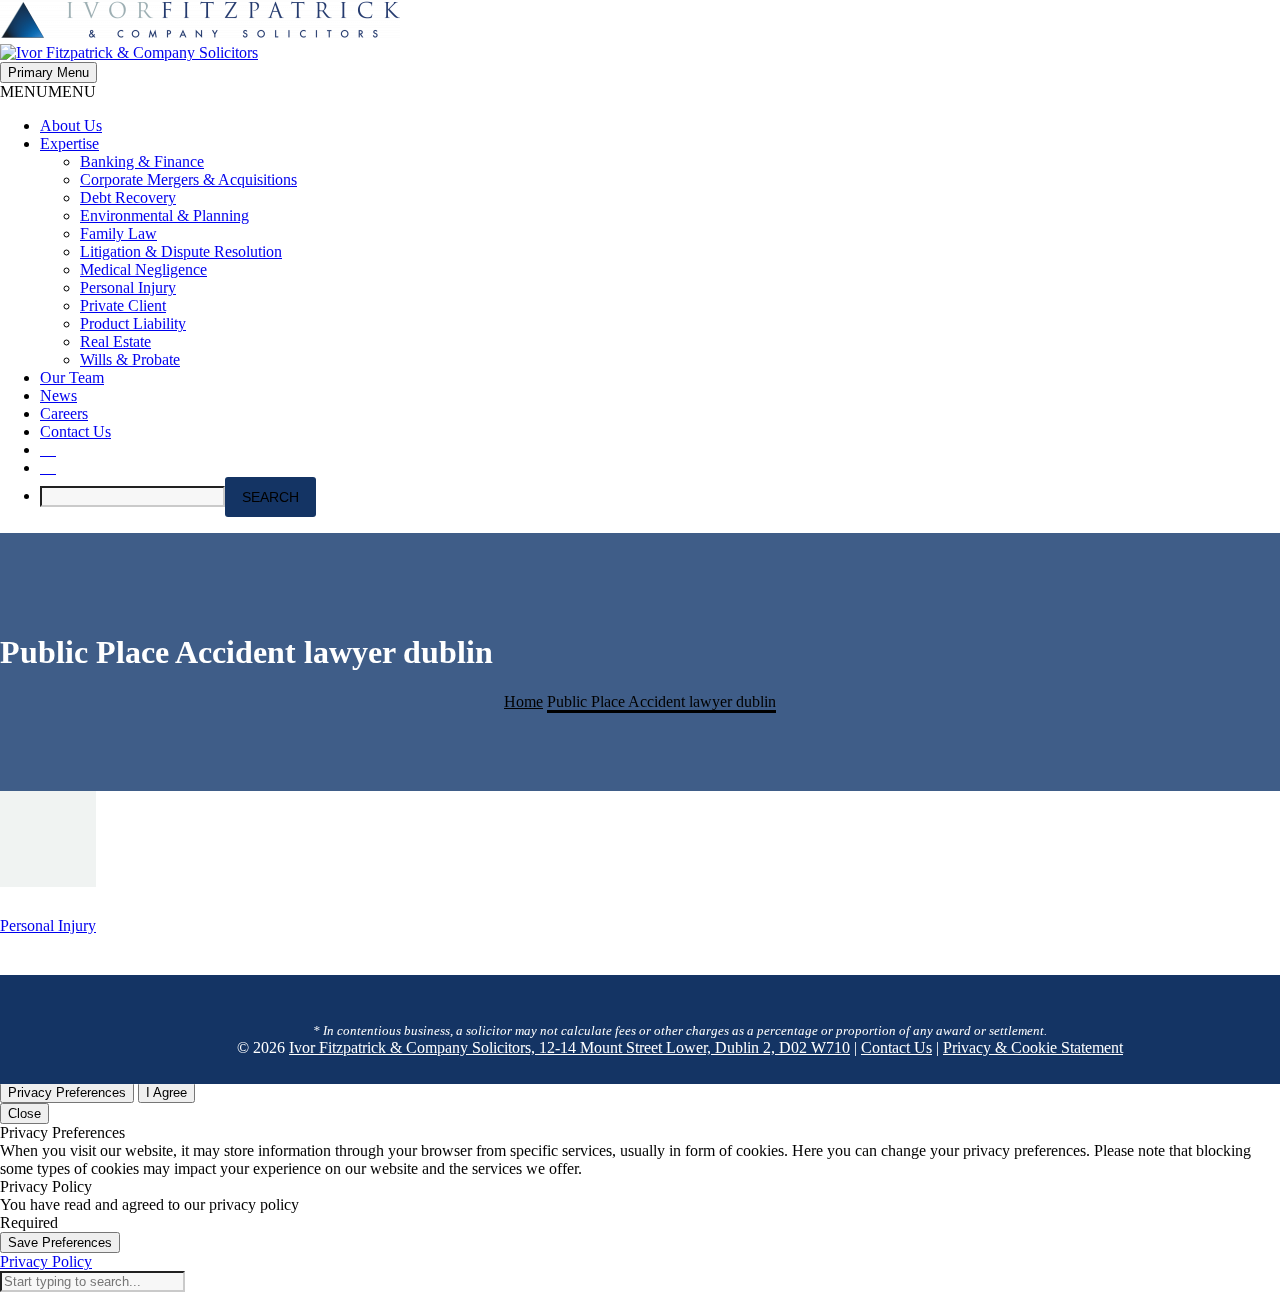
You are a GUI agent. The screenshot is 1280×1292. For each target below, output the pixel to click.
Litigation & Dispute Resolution (181, 251)
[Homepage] (200, 43)
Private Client (123, 305)
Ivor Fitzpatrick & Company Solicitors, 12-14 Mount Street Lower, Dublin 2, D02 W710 (569, 1047)
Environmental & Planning (164, 215)
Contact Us (75, 431)
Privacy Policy (46, 1261)
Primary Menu (48, 72)
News (58, 395)
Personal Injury (128, 287)
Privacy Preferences (67, 1092)
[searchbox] (132, 496)
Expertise (69, 143)
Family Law (118, 233)
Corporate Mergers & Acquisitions (188, 179)
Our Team (72, 377)
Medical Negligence (143, 269)
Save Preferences (60, 1242)
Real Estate (115, 341)
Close (24, 1113)
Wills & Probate (130, 359)
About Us (71, 125)
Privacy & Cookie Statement (1033, 1047)
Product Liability (133, 323)
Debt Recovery (128, 197)
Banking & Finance (142, 161)
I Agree (166, 1092)
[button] (48, 91)
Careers (64, 413)
